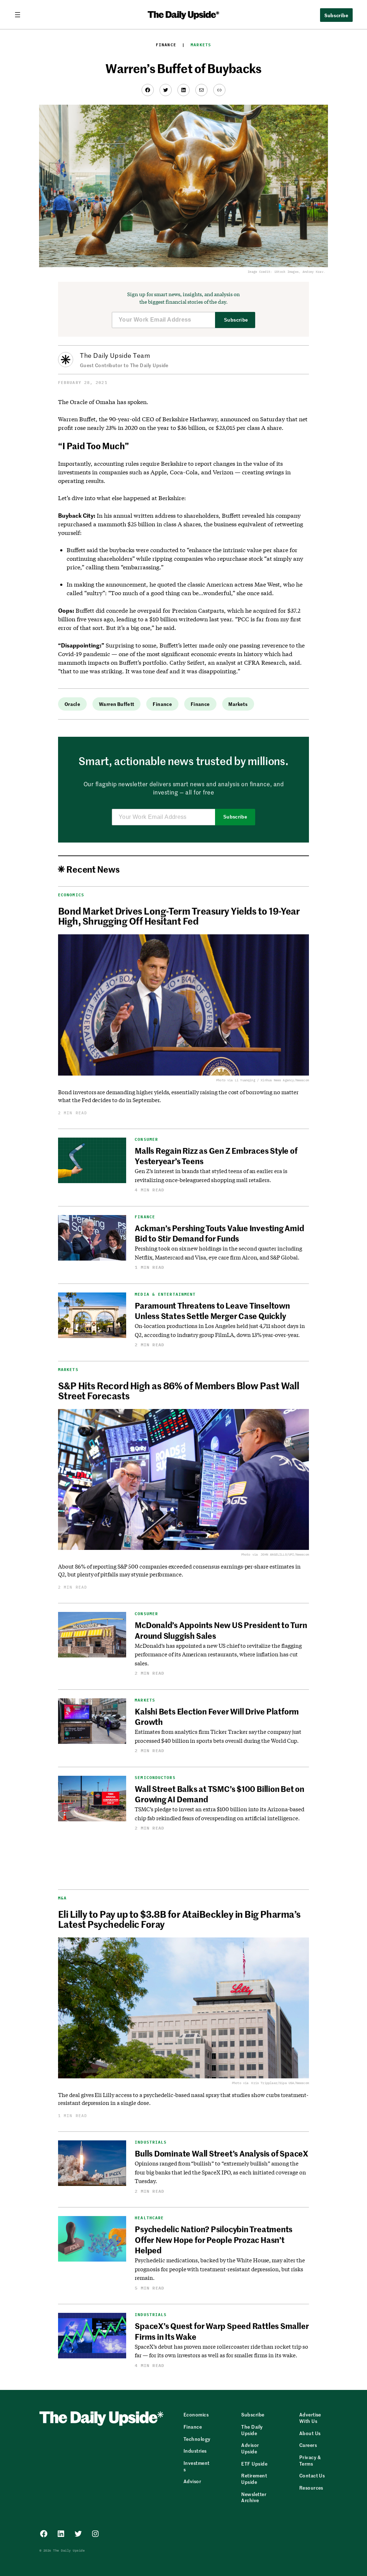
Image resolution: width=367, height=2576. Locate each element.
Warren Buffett (116, 704)
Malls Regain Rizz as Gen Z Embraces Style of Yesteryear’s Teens (216, 1156)
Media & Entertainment (165, 1294)
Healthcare (149, 2218)
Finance (166, 45)
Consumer (146, 1140)
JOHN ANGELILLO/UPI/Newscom (285, 1554)
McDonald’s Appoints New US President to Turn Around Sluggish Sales (221, 1630)
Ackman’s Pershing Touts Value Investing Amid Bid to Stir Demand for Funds (219, 1233)
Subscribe (236, 320)
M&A (62, 1898)
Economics (71, 895)
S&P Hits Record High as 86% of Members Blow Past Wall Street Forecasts (178, 1390)
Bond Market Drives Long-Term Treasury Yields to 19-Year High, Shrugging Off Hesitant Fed (179, 916)
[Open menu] (20, 15)
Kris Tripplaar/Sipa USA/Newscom (280, 2083)
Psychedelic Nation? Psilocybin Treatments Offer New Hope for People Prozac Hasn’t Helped (214, 2240)
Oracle (72, 704)
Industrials (151, 2142)
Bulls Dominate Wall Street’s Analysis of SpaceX (221, 2153)
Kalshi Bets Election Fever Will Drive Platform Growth (217, 1716)
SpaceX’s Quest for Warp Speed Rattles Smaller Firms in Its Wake (222, 2331)
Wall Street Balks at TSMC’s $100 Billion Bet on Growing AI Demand (220, 1794)
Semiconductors (155, 1778)
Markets (201, 45)
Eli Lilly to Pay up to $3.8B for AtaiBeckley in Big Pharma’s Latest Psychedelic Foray (179, 1919)
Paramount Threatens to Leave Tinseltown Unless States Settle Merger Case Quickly (212, 1311)
